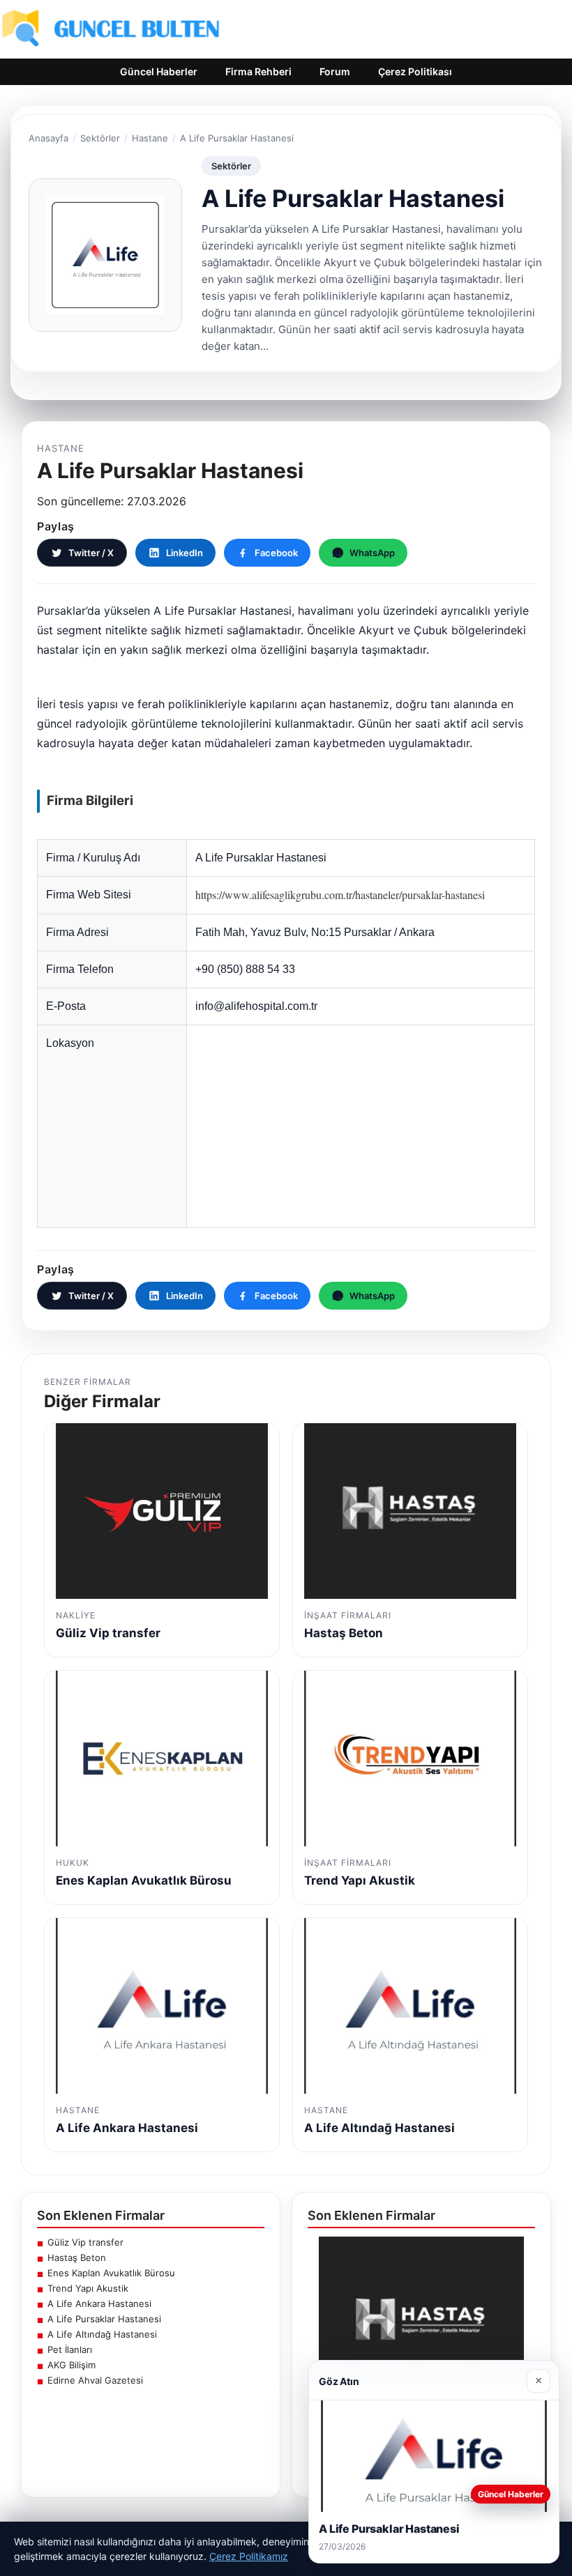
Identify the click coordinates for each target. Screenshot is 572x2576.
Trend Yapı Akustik (88, 2288)
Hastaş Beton (77, 2257)
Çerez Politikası (415, 71)
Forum (335, 71)
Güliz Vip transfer (85, 2242)
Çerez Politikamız (249, 2556)
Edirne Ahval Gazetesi (95, 2380)
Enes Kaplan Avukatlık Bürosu (111, 2273)
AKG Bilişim (71, 2365)
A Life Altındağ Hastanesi (102, 2334)
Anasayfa (48, 138)
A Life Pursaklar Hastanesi (104, 2319)
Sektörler (100, 138)
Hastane (150, 138)
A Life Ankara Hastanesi (99, 2303)
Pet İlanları (70, 2349)
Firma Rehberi (258, 71)
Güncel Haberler (159, 71)
